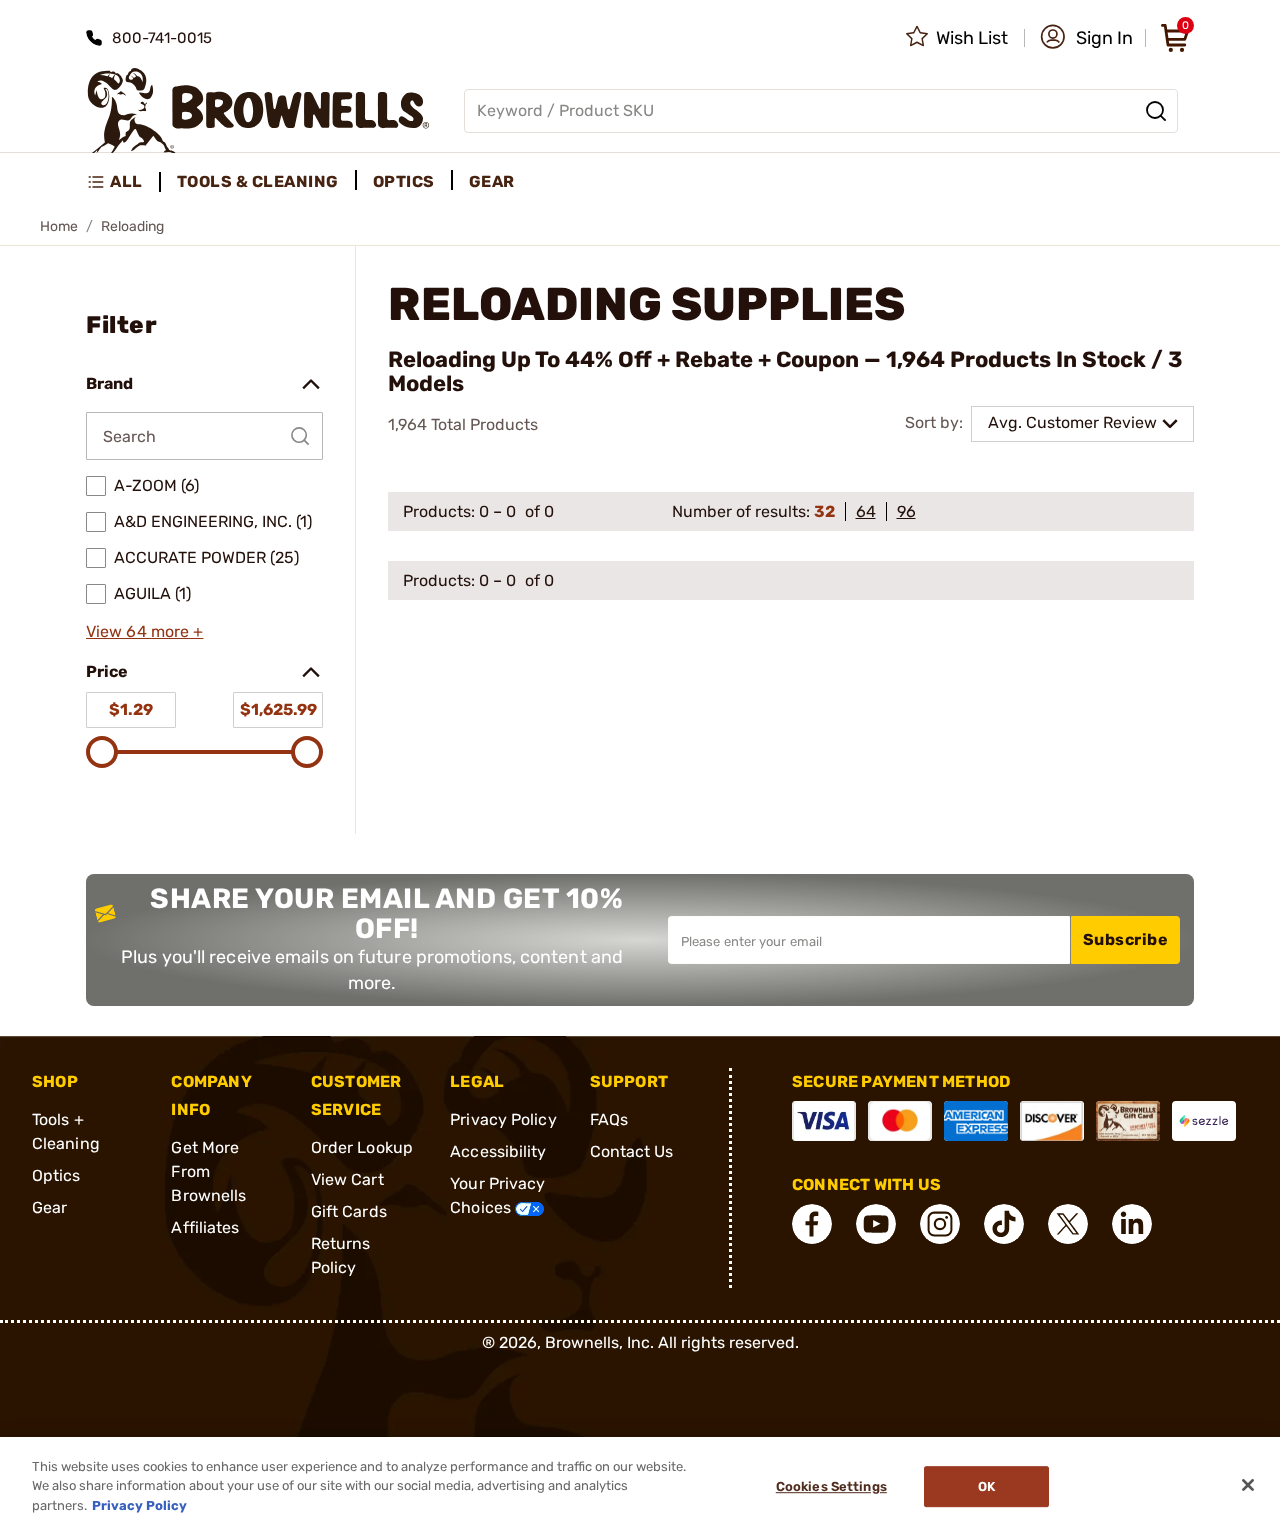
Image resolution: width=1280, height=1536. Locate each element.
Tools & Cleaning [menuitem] (258, 181)
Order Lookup (362, 1147)
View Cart (347, 1179)
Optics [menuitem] (404, 181)
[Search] (1156, 111)
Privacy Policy (503, 1119)
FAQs (609, 1119)
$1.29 (131, 709)
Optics (56, 1175)
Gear (49, 1207)
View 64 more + (144, 631)
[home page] (258, 110)
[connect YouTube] (876, 1224)
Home (59, 226)
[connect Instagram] (940, 1224)
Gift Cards (349, 1211)
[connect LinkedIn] (1132, 1224)
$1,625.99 (278, 709)
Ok (986, 1486)
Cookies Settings (831, 1486)
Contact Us (632, 1151)
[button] (1086, 38)
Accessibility (498, 1151)
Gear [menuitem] (492, 181)
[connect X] (1068, 1224)
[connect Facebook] (812, 1224)
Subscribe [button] (1126, 939)
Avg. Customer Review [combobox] (1072, 422)
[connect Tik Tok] (1004, 1224)
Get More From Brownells (208, 1171)
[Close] (1248, 1485)
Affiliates (205, 1227)
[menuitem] (123, 182)
